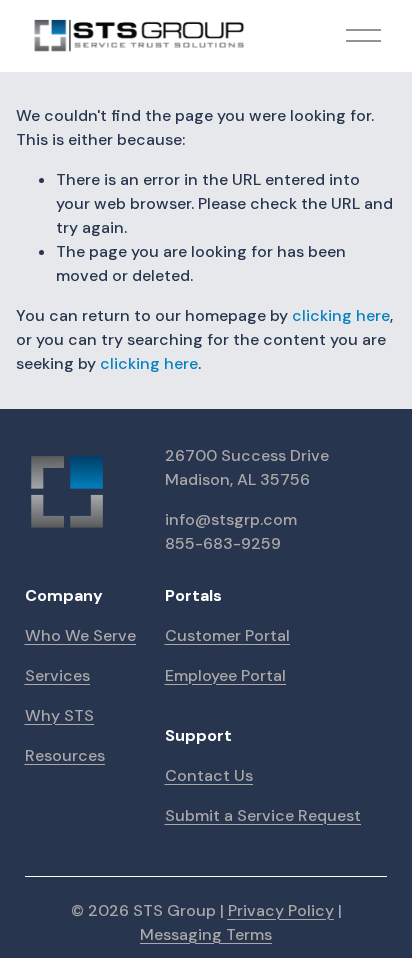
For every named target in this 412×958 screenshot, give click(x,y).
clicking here (341, 315)
